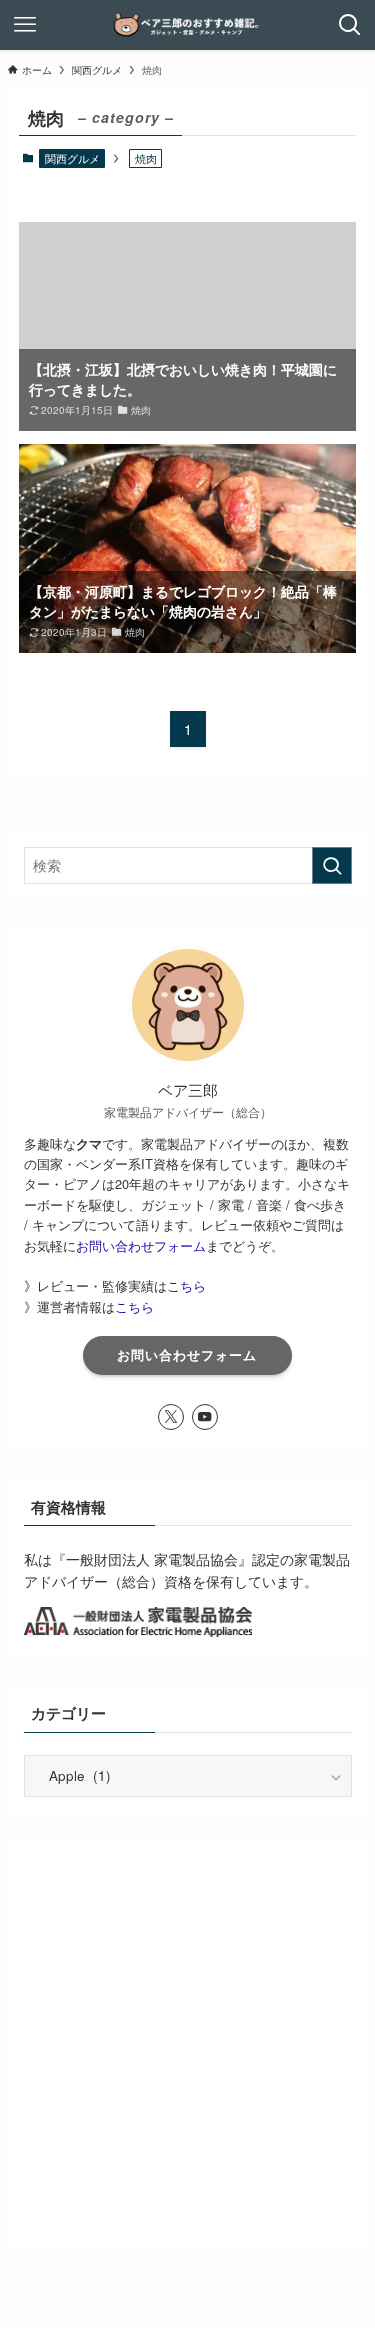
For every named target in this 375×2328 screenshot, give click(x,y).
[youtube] (205, 1417)
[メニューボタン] (25, 25)
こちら (186, 1285)
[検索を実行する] (332, 865)
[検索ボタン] (350, 25)
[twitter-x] (171, 1417)
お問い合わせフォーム (141, 1245)
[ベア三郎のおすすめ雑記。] (187, 25)
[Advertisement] (187, 2043)
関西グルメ (72, 158)
